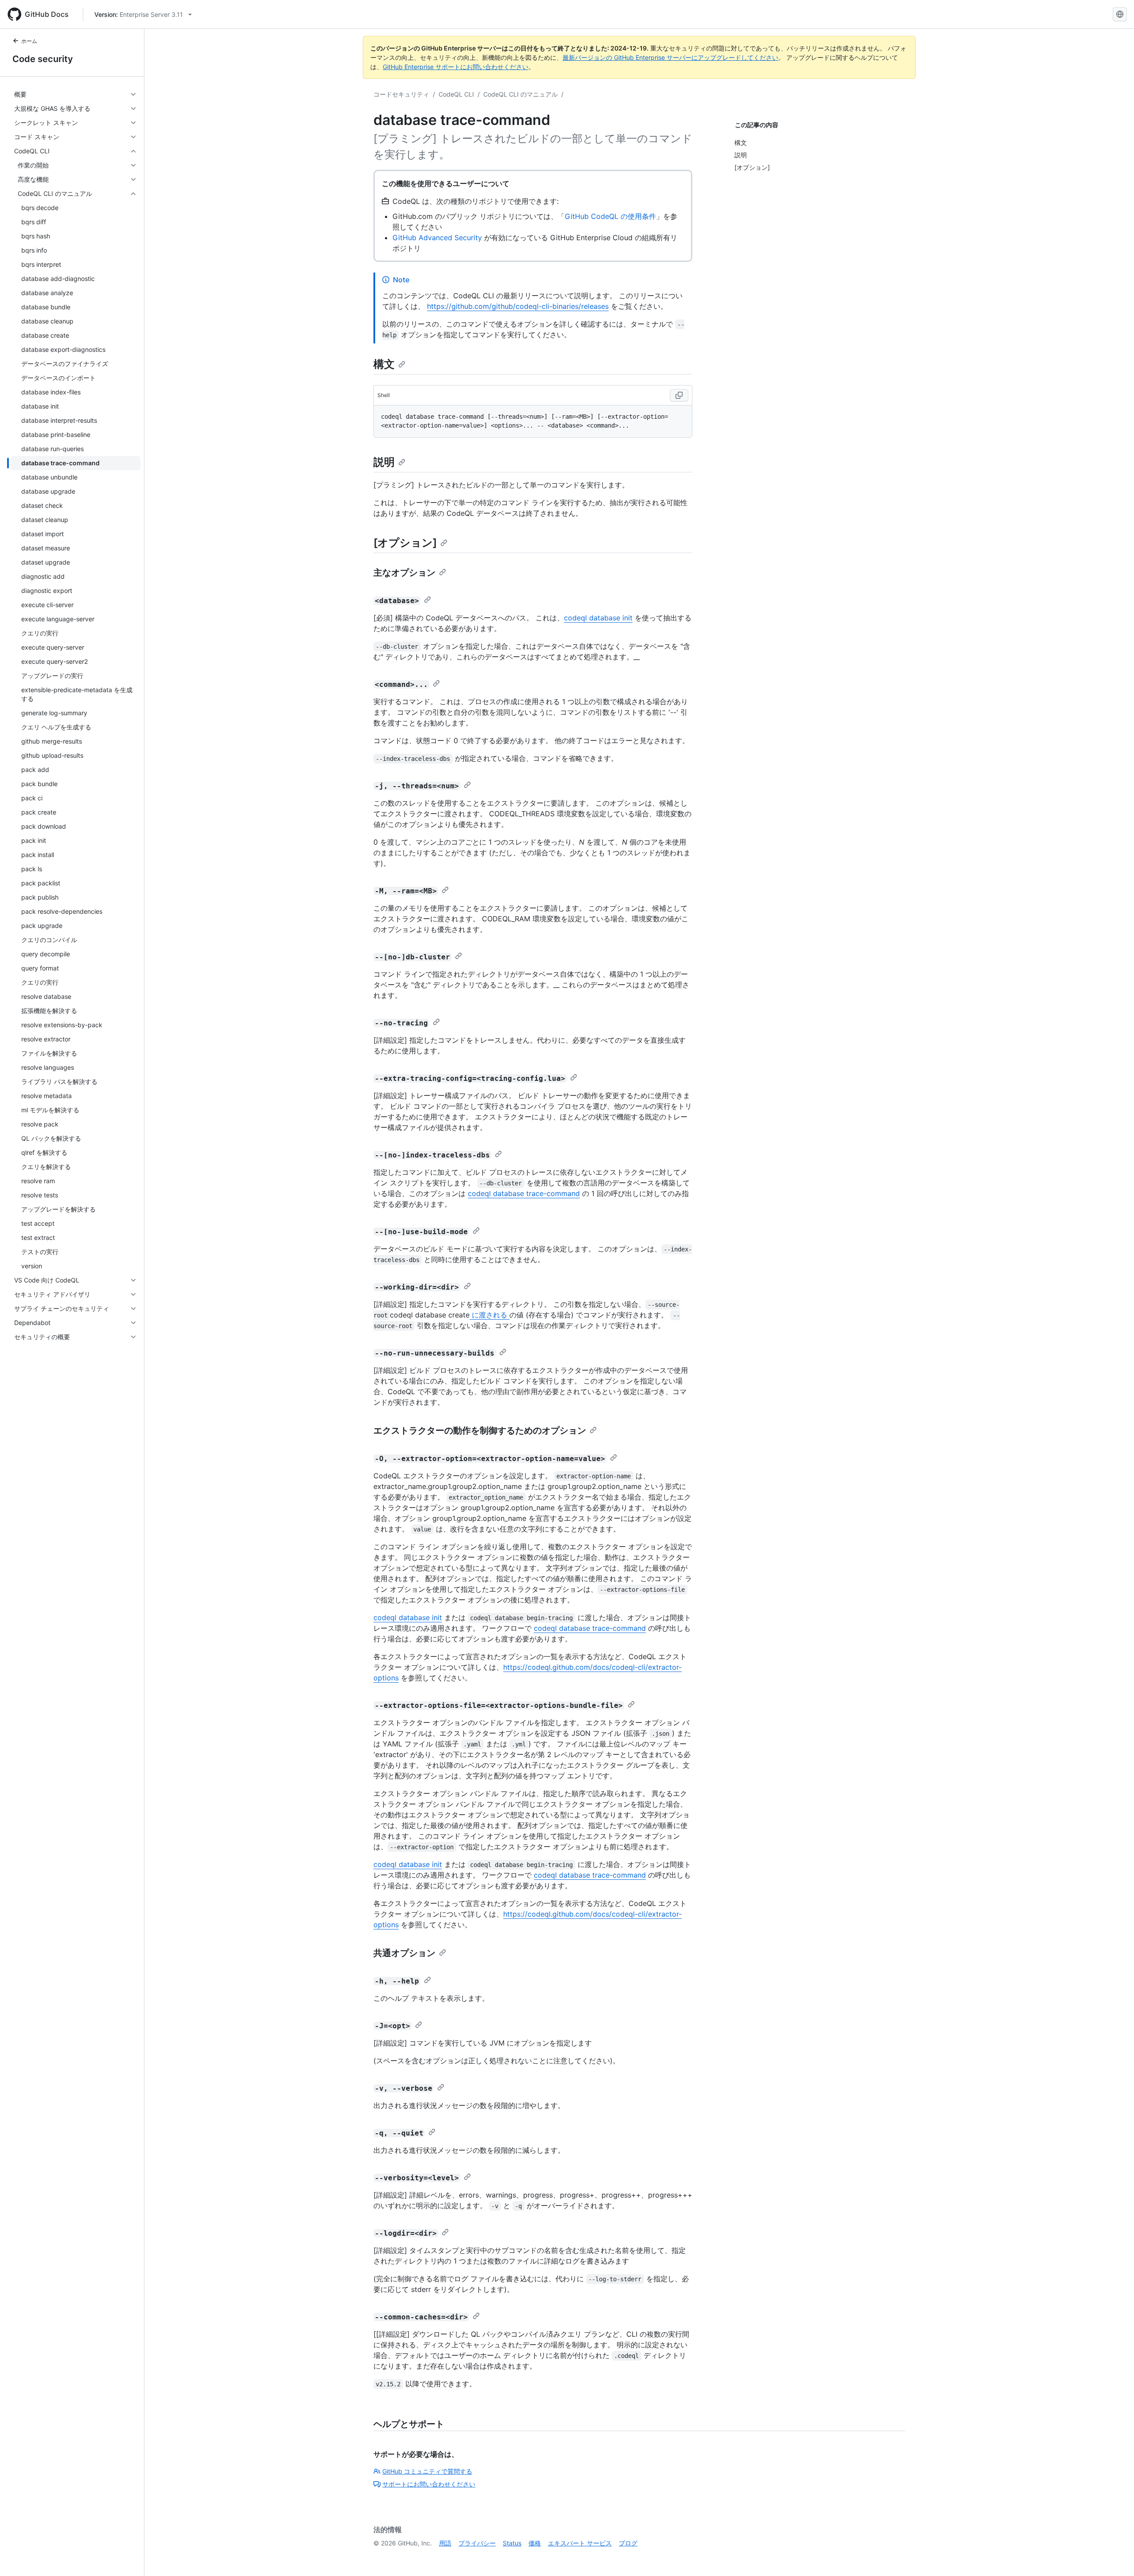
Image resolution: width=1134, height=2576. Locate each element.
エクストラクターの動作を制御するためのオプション (480, 1430)
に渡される (489, 1315)
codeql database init (598, 618)
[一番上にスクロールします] (1115, 2557)
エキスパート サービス (580, 2543)
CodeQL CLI (456, 94)
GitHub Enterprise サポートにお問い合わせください (456, 67)
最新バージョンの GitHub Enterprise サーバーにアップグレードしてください (670, 57)
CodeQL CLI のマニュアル (520, 94)
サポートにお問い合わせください (429, 2484)
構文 (384, 364)
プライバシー (477, 2543)
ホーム (29, 41)
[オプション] (405, 543)
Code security (43, 59)
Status (512, 2543)
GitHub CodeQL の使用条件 (610, 216)
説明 (384, 462)
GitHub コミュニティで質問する (427, 2471)
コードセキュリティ (401, 94)
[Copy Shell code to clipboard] (679, 395)
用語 (445, 2543)
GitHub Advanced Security (437, 238)
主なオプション (404, 573)
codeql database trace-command (524, 1193)
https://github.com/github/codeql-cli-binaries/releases (518, 306)
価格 (535, 2543)
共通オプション (404, 1953)
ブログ (628, 2543)
